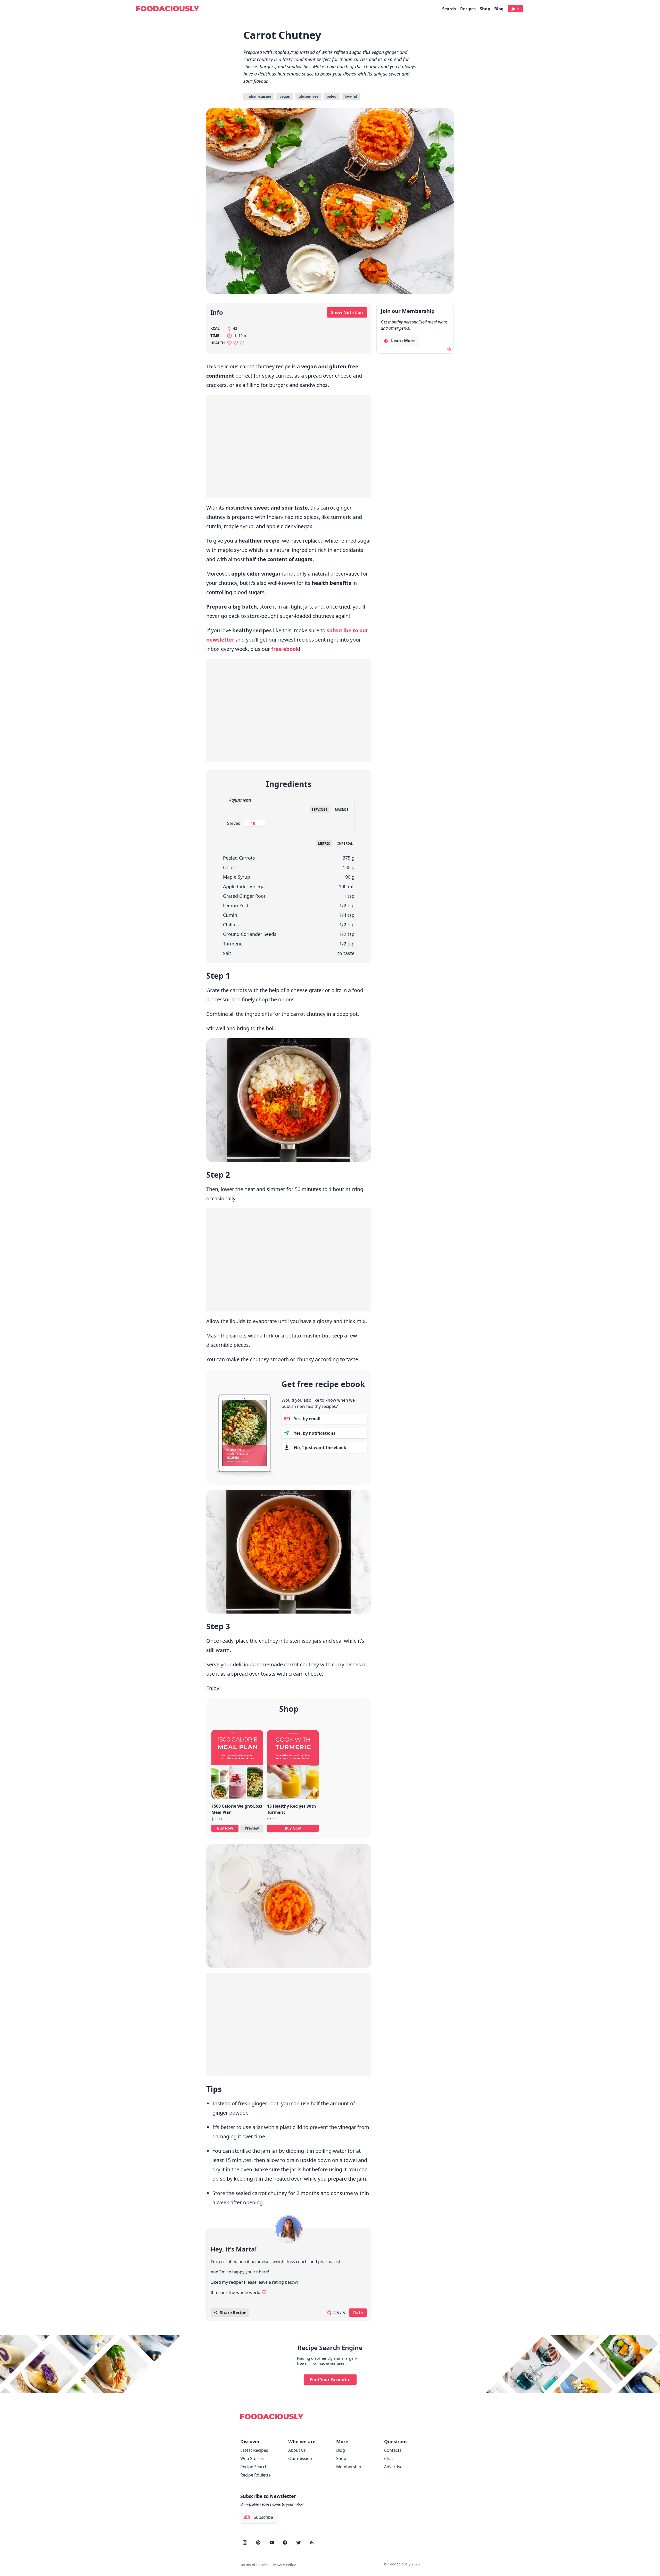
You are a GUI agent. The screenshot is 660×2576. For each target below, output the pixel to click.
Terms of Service (254, 2565)
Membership (349, 2467)
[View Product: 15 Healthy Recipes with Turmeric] (293, 1767)
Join (515, 9)
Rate (358, 2313)
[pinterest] (258, 2542)
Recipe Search (254, 2467)
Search (449, 9)
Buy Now (225, 1828)
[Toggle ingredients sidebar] (465, 991)
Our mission (300, 2458)
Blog (499, 9)
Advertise (393, 2467)
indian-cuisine (259, 96)
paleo (332, 96)
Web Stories (252, 2458)
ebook (285, 649)
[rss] (312, 2542)
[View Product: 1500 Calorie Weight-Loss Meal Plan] (237, 1767)
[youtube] (272, 2542)
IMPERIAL (345, 844)
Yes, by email (307, 1419)
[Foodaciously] (168, 9)
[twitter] (299, 2542)
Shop (485, 9)
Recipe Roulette (255, 2475)
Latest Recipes (254, 2450)
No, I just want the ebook (320, 1448)
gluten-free (308, 96)
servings (320, 809)
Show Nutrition (347, 312)
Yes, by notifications (315, 1433)
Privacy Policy (284, 2565)
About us (297, 2450)
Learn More (401, 342)
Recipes (468, 9)
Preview (252, 1828)
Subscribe (263, 2517)
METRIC (324, 844)
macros (342, 809)
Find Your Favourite (330, 2380)
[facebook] (285, 2542)
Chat (389, 2458)
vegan (285, 96)
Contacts (393, 2450)
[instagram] (245, 2542)
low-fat (351, 96)
